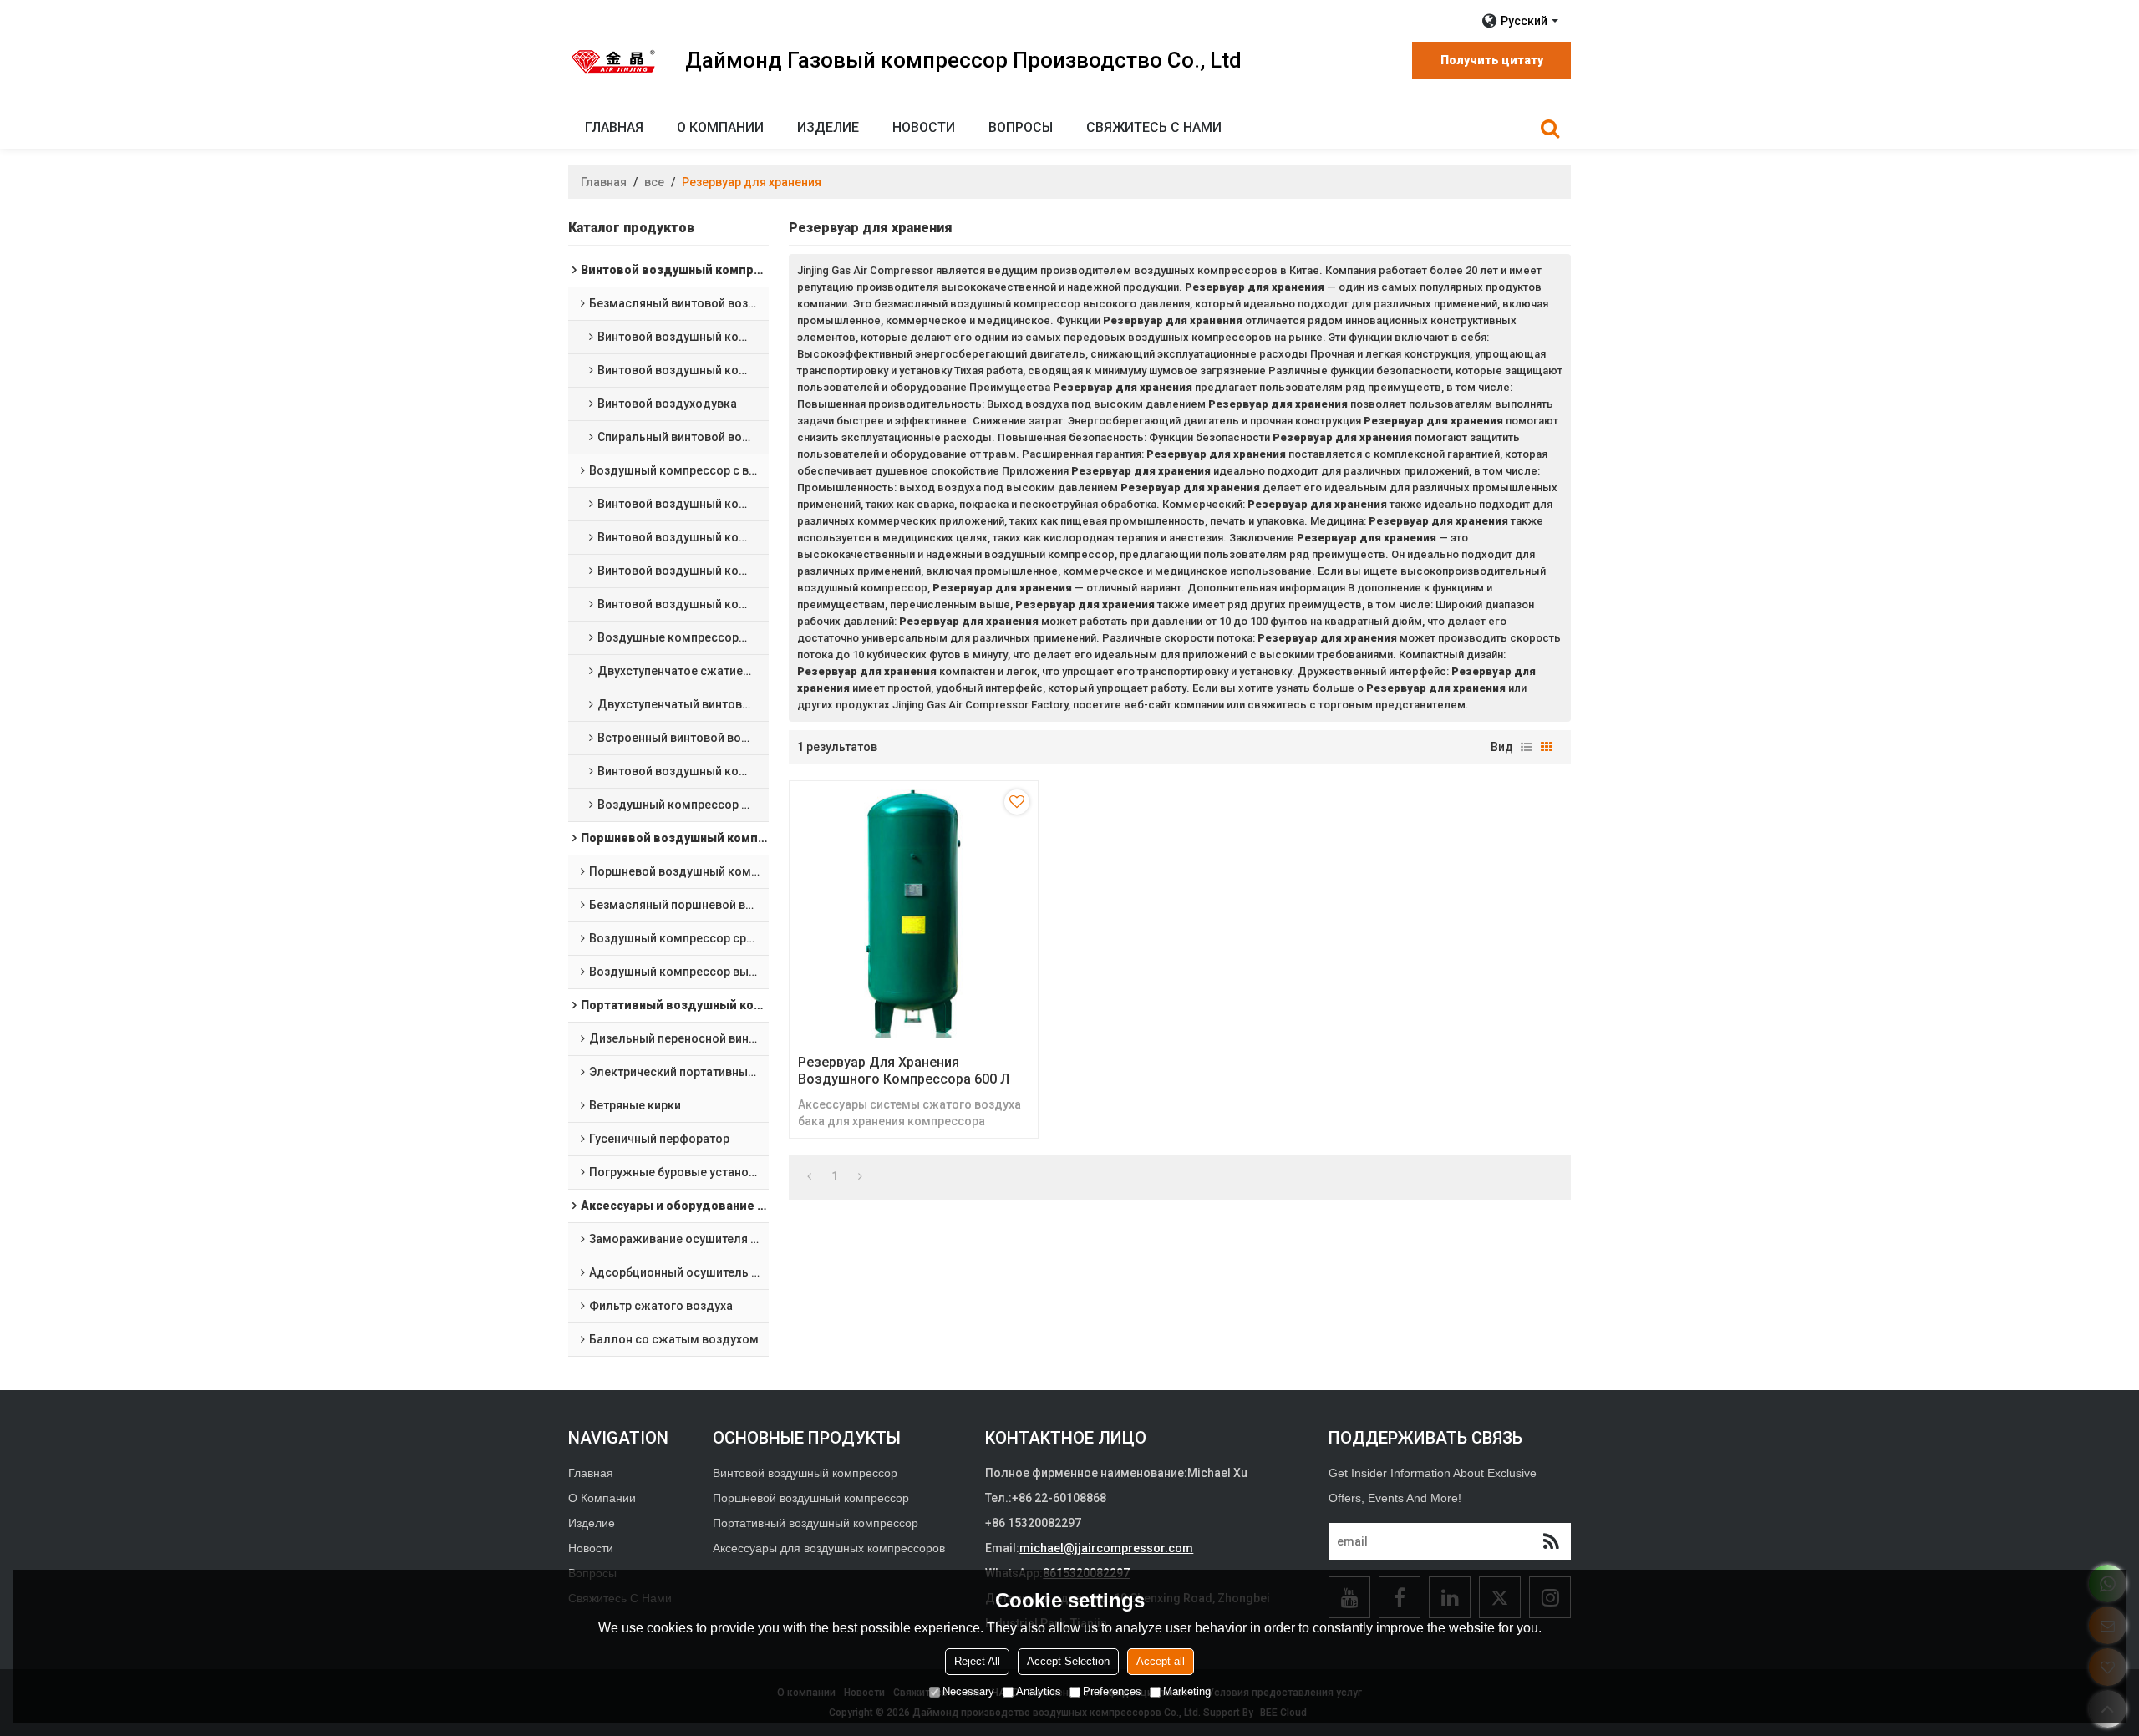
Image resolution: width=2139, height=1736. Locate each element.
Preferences (1112, 1691)
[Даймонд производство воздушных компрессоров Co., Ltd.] (614, 61)
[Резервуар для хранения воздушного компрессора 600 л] (914, 914)
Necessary (968, 1691)
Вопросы (1021, 127)
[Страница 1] (809, 1176)
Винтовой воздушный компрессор (805, 1473)
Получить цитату (1492, 60)
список (1527, 747)
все (654, 182)
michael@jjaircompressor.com (1106, 1548)
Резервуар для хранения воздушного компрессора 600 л (904, 1071)
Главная (614, 127)
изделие (828, 127)
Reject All (977, 1661)
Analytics (1039, 1691)
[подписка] (1551, 1541)
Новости (924, 127)
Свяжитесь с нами (1154, 127)
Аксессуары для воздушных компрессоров (829, 1548)
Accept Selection (1068, 1661)
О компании (720, 127)
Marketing (1187, 1691)
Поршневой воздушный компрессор (811, 1498)
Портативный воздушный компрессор (815, 1523)
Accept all (1161, 1661)
